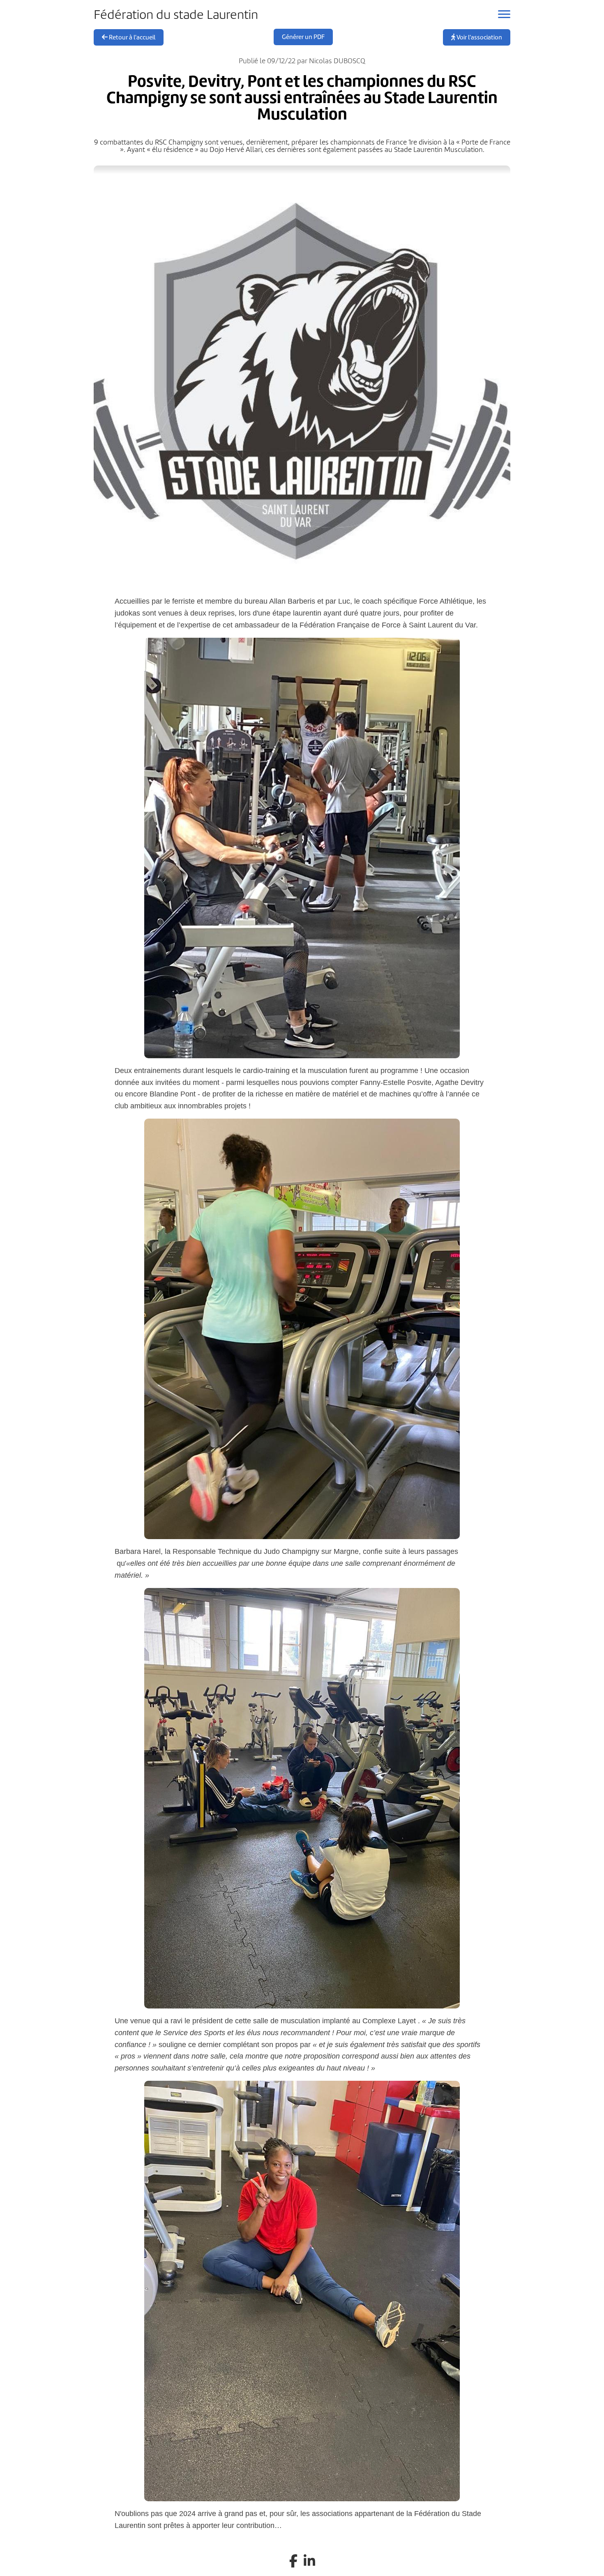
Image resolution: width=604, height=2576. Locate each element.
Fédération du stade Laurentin (176, 15)
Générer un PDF (303, 37)
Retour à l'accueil (131, 37)
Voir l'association (479, 37)
